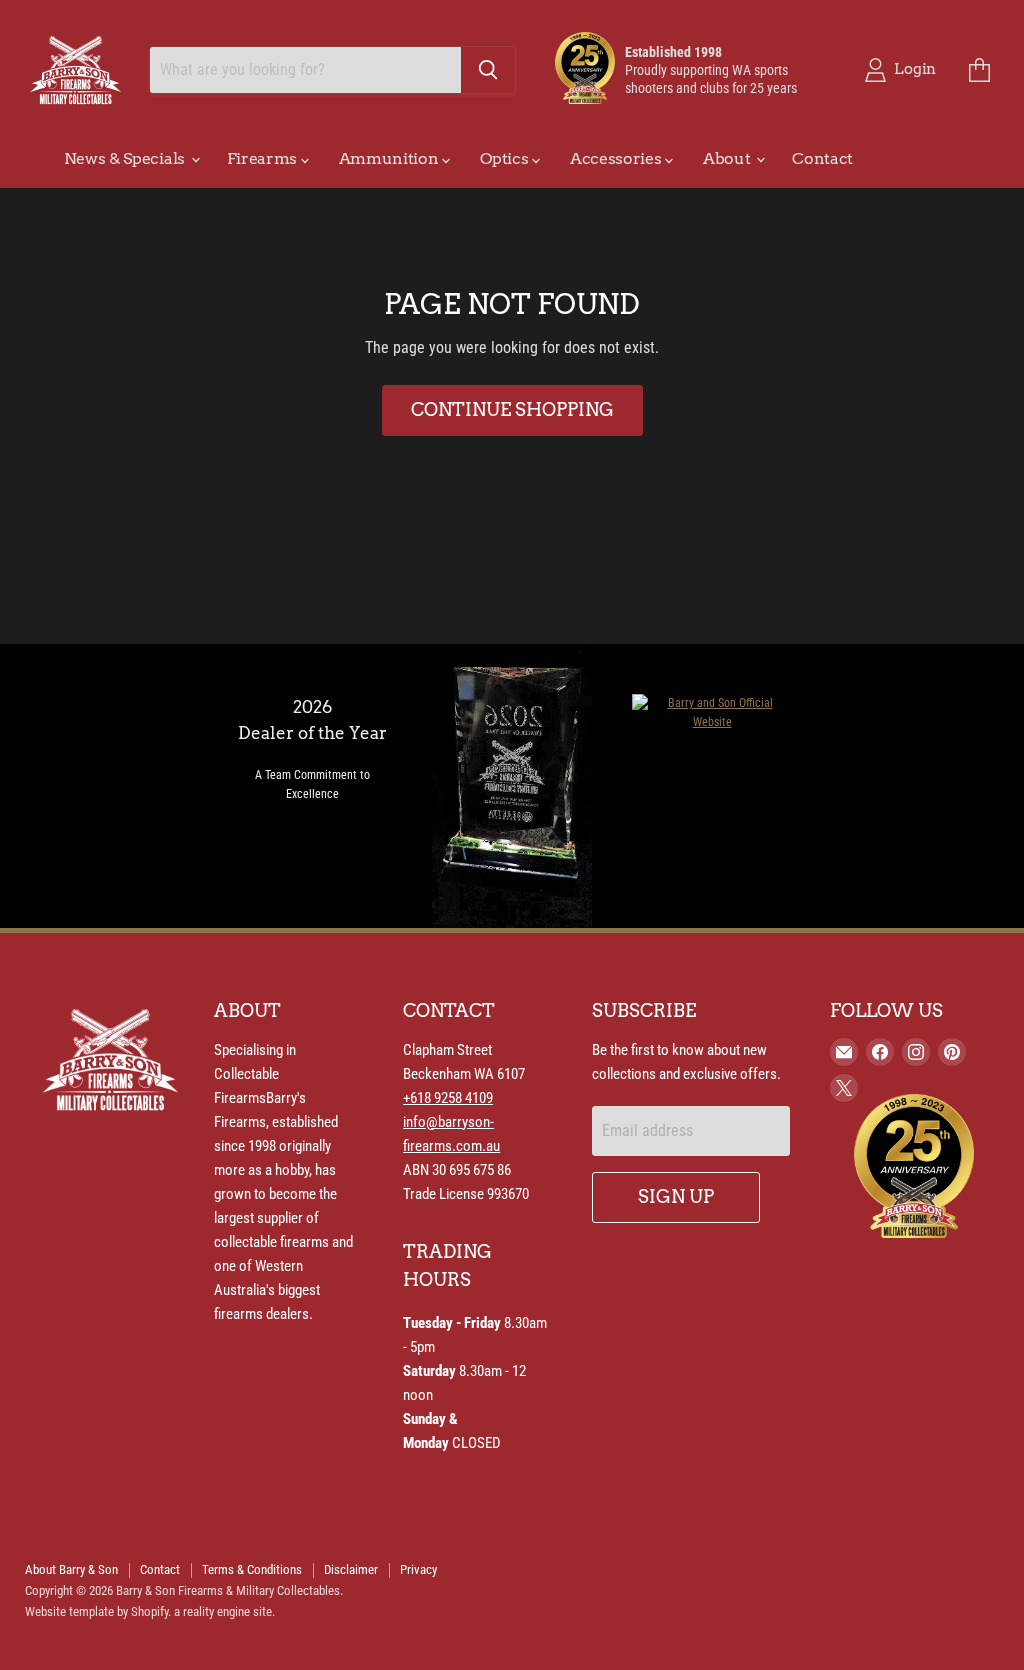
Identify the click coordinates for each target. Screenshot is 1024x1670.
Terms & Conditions (252, 1569)
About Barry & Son (71, 1569)
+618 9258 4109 (448, 1098)
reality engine (216, 1611)
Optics (506, 158)
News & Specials (126, 158)
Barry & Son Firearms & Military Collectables (228, 1590)
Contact (822, 158)
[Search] (488, 70)
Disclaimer (351, 1569)
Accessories (617, 158)
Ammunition (390, 158)
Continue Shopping (512, 409)
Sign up (676, 1196)
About (728, 158)
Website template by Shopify (96, 1611)
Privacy (418, 1569)
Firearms (264, 158)
